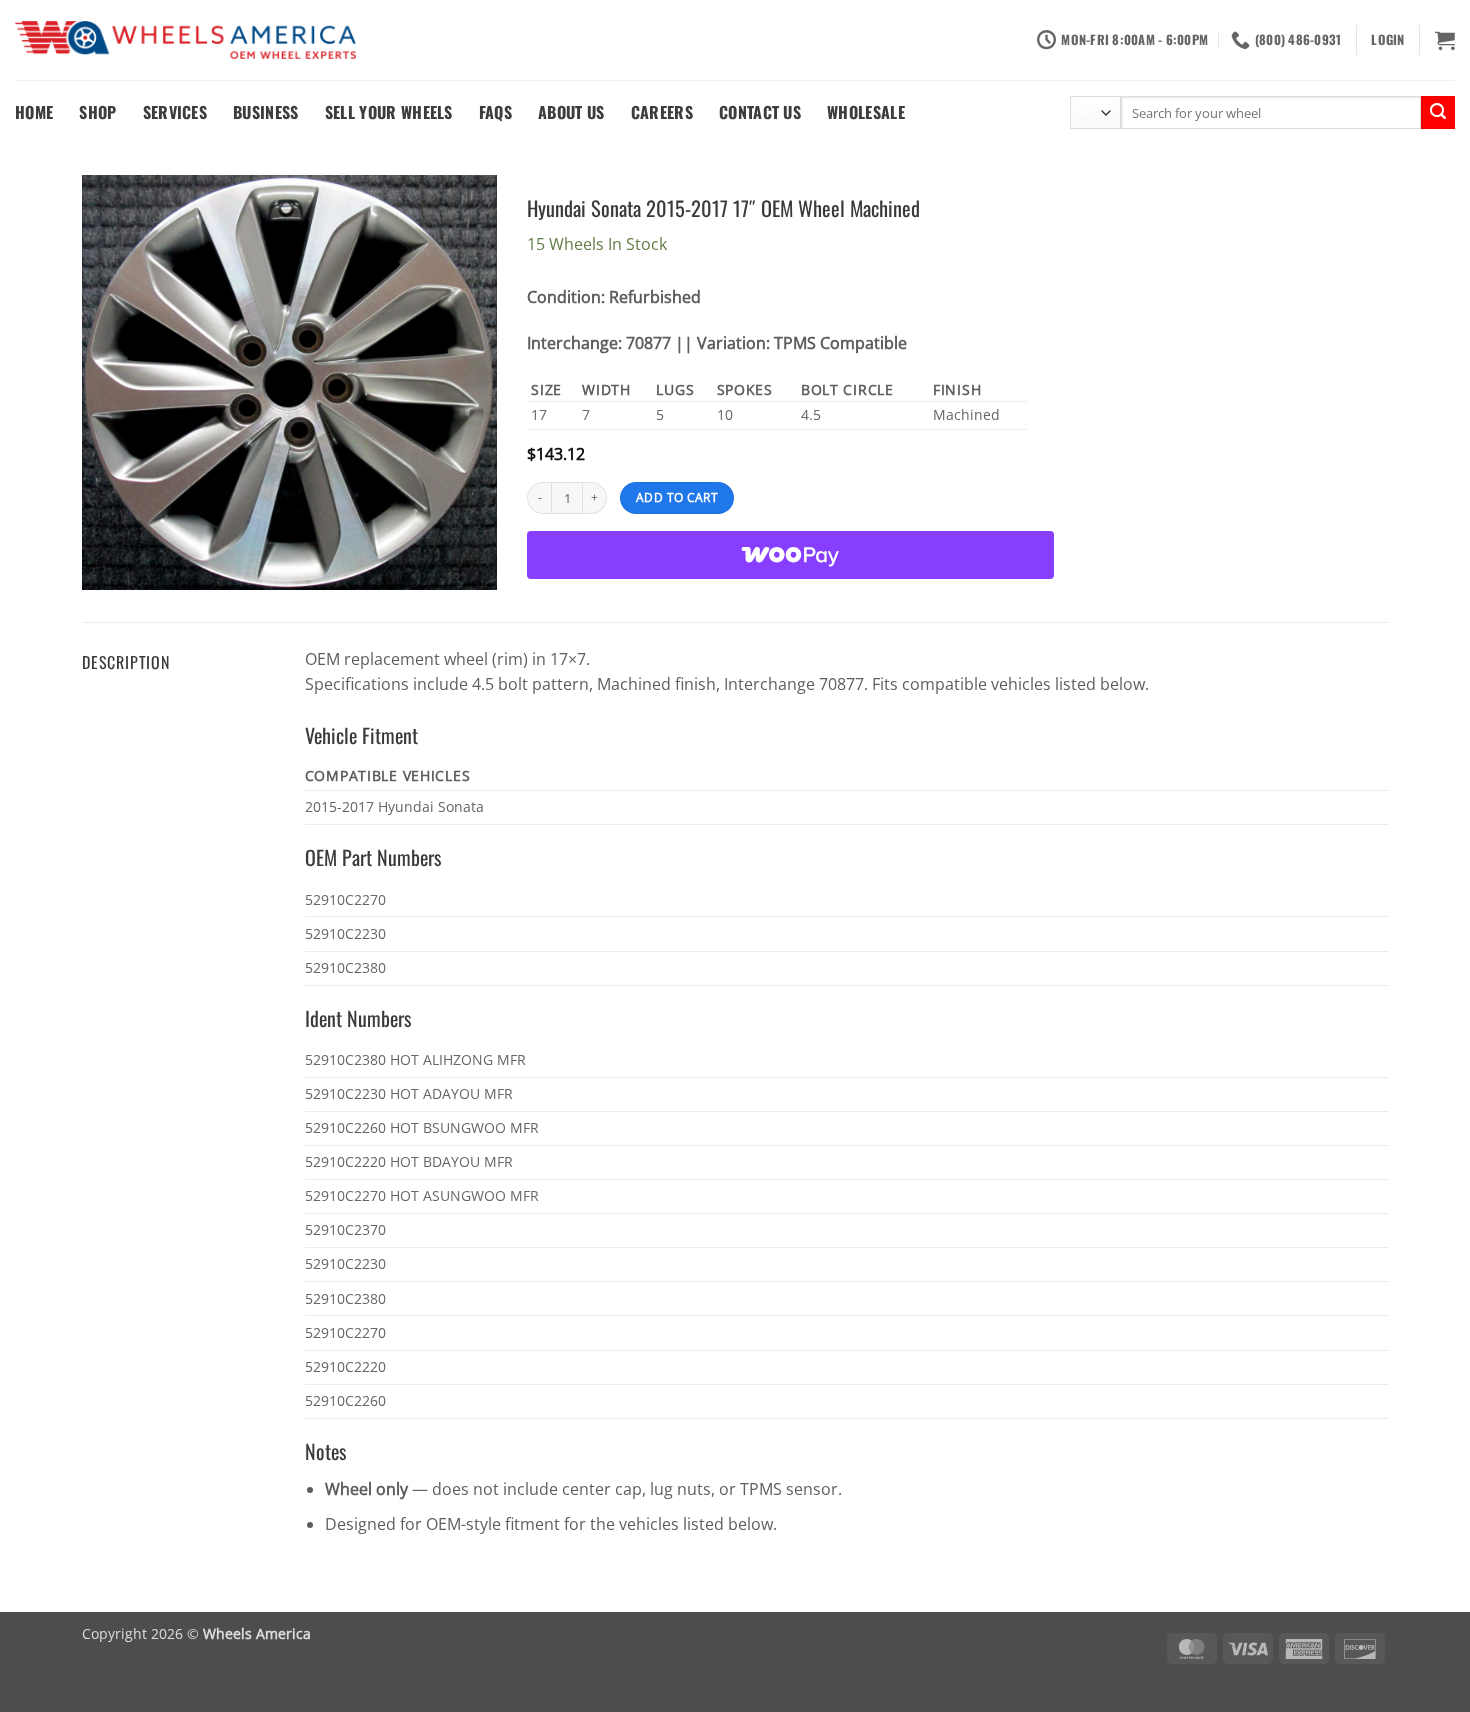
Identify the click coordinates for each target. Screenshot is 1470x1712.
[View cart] (1445, 40)
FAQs (495, 112)
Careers (662, 112)
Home (34, 112)
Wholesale (866, 112)
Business (266, 112)
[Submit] (1438, 113)
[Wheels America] (185, 40)
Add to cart (677, 497)
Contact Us (760, 112)
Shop (97, 112)
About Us (571, 112)
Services (175, 112)
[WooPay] (790, 555)
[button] (1387, 40)
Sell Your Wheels (389, 112)
